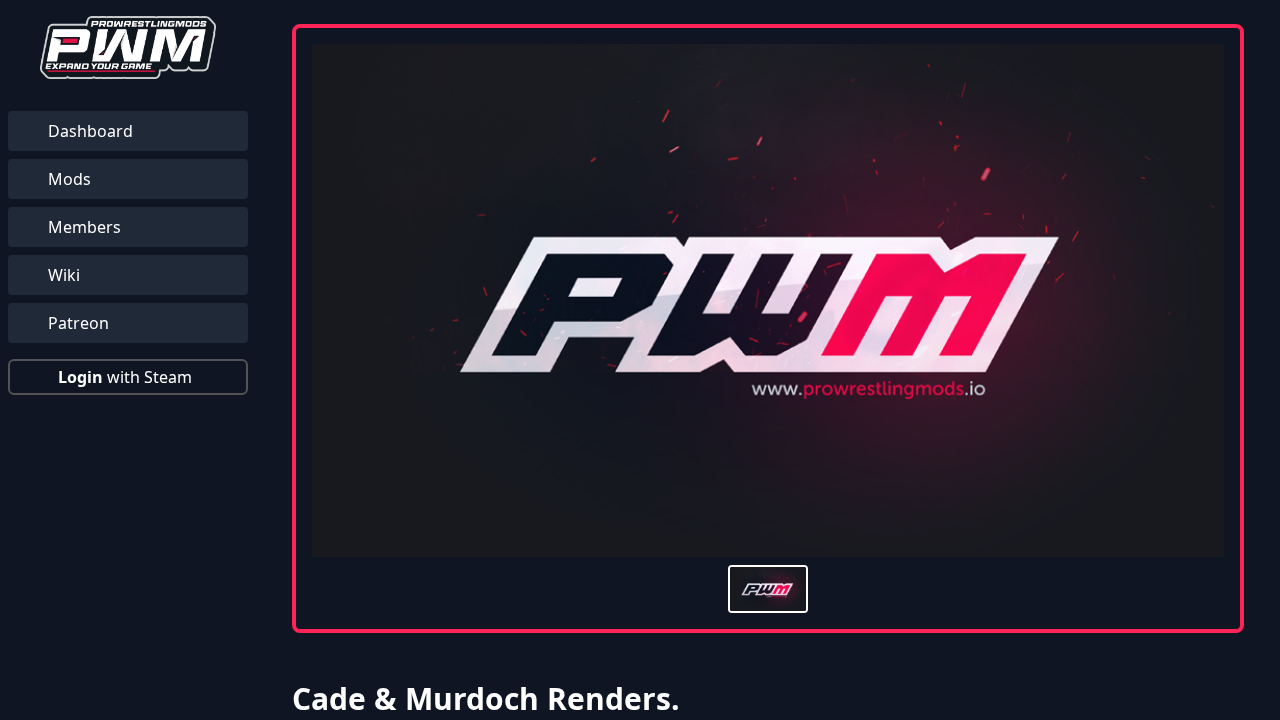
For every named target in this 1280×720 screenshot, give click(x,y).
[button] (128, 377)
